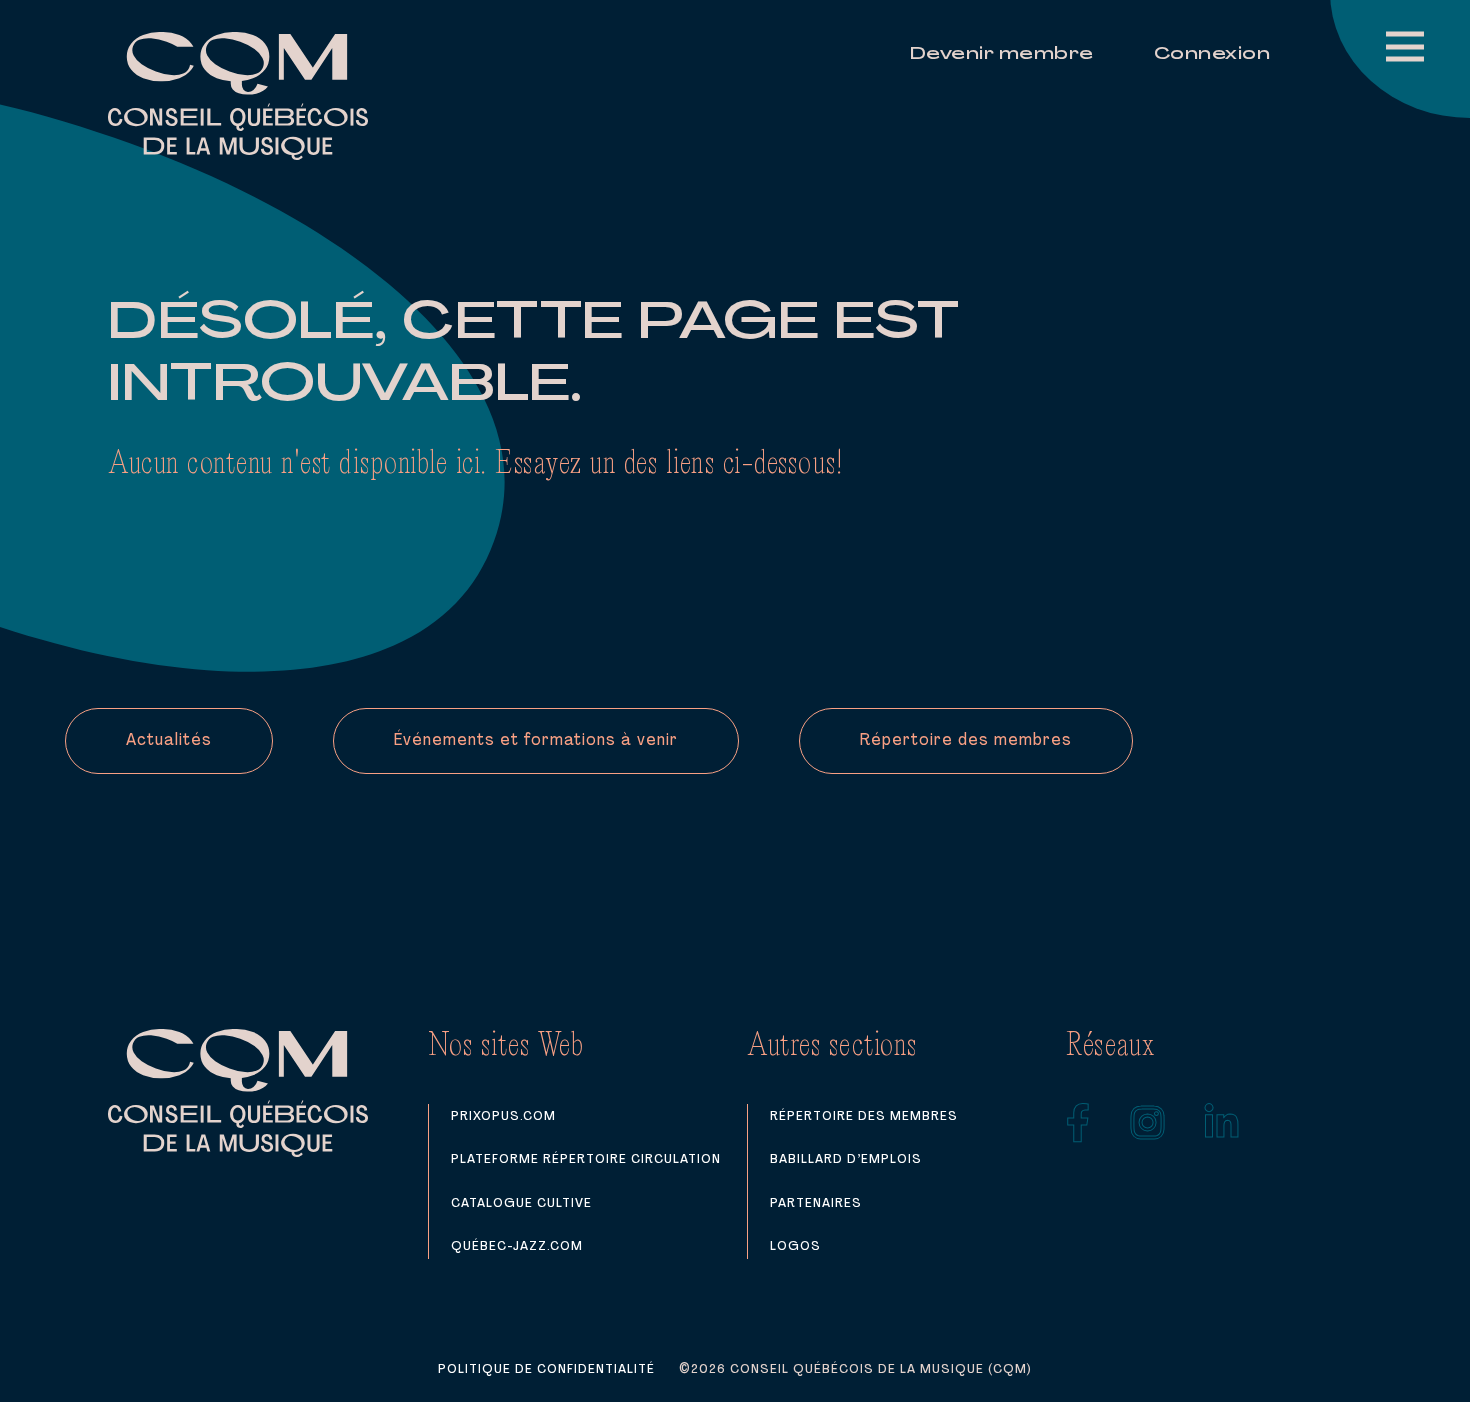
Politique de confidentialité (546, 1369)
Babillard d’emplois (846, 1159)
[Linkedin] (1222, 1123)
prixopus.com (503, 1116)
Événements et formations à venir (536, 741)
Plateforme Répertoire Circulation (586, 1159)
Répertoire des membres (966, 741)
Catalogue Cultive (521, 1203)
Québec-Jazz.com (517, 1246)
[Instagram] (1148, 1123)
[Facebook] (1078, 1123)
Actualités (169, 741)
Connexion (1212, 55)
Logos (795, 1246)
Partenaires (816, 1203)
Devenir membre (1002, 55)
